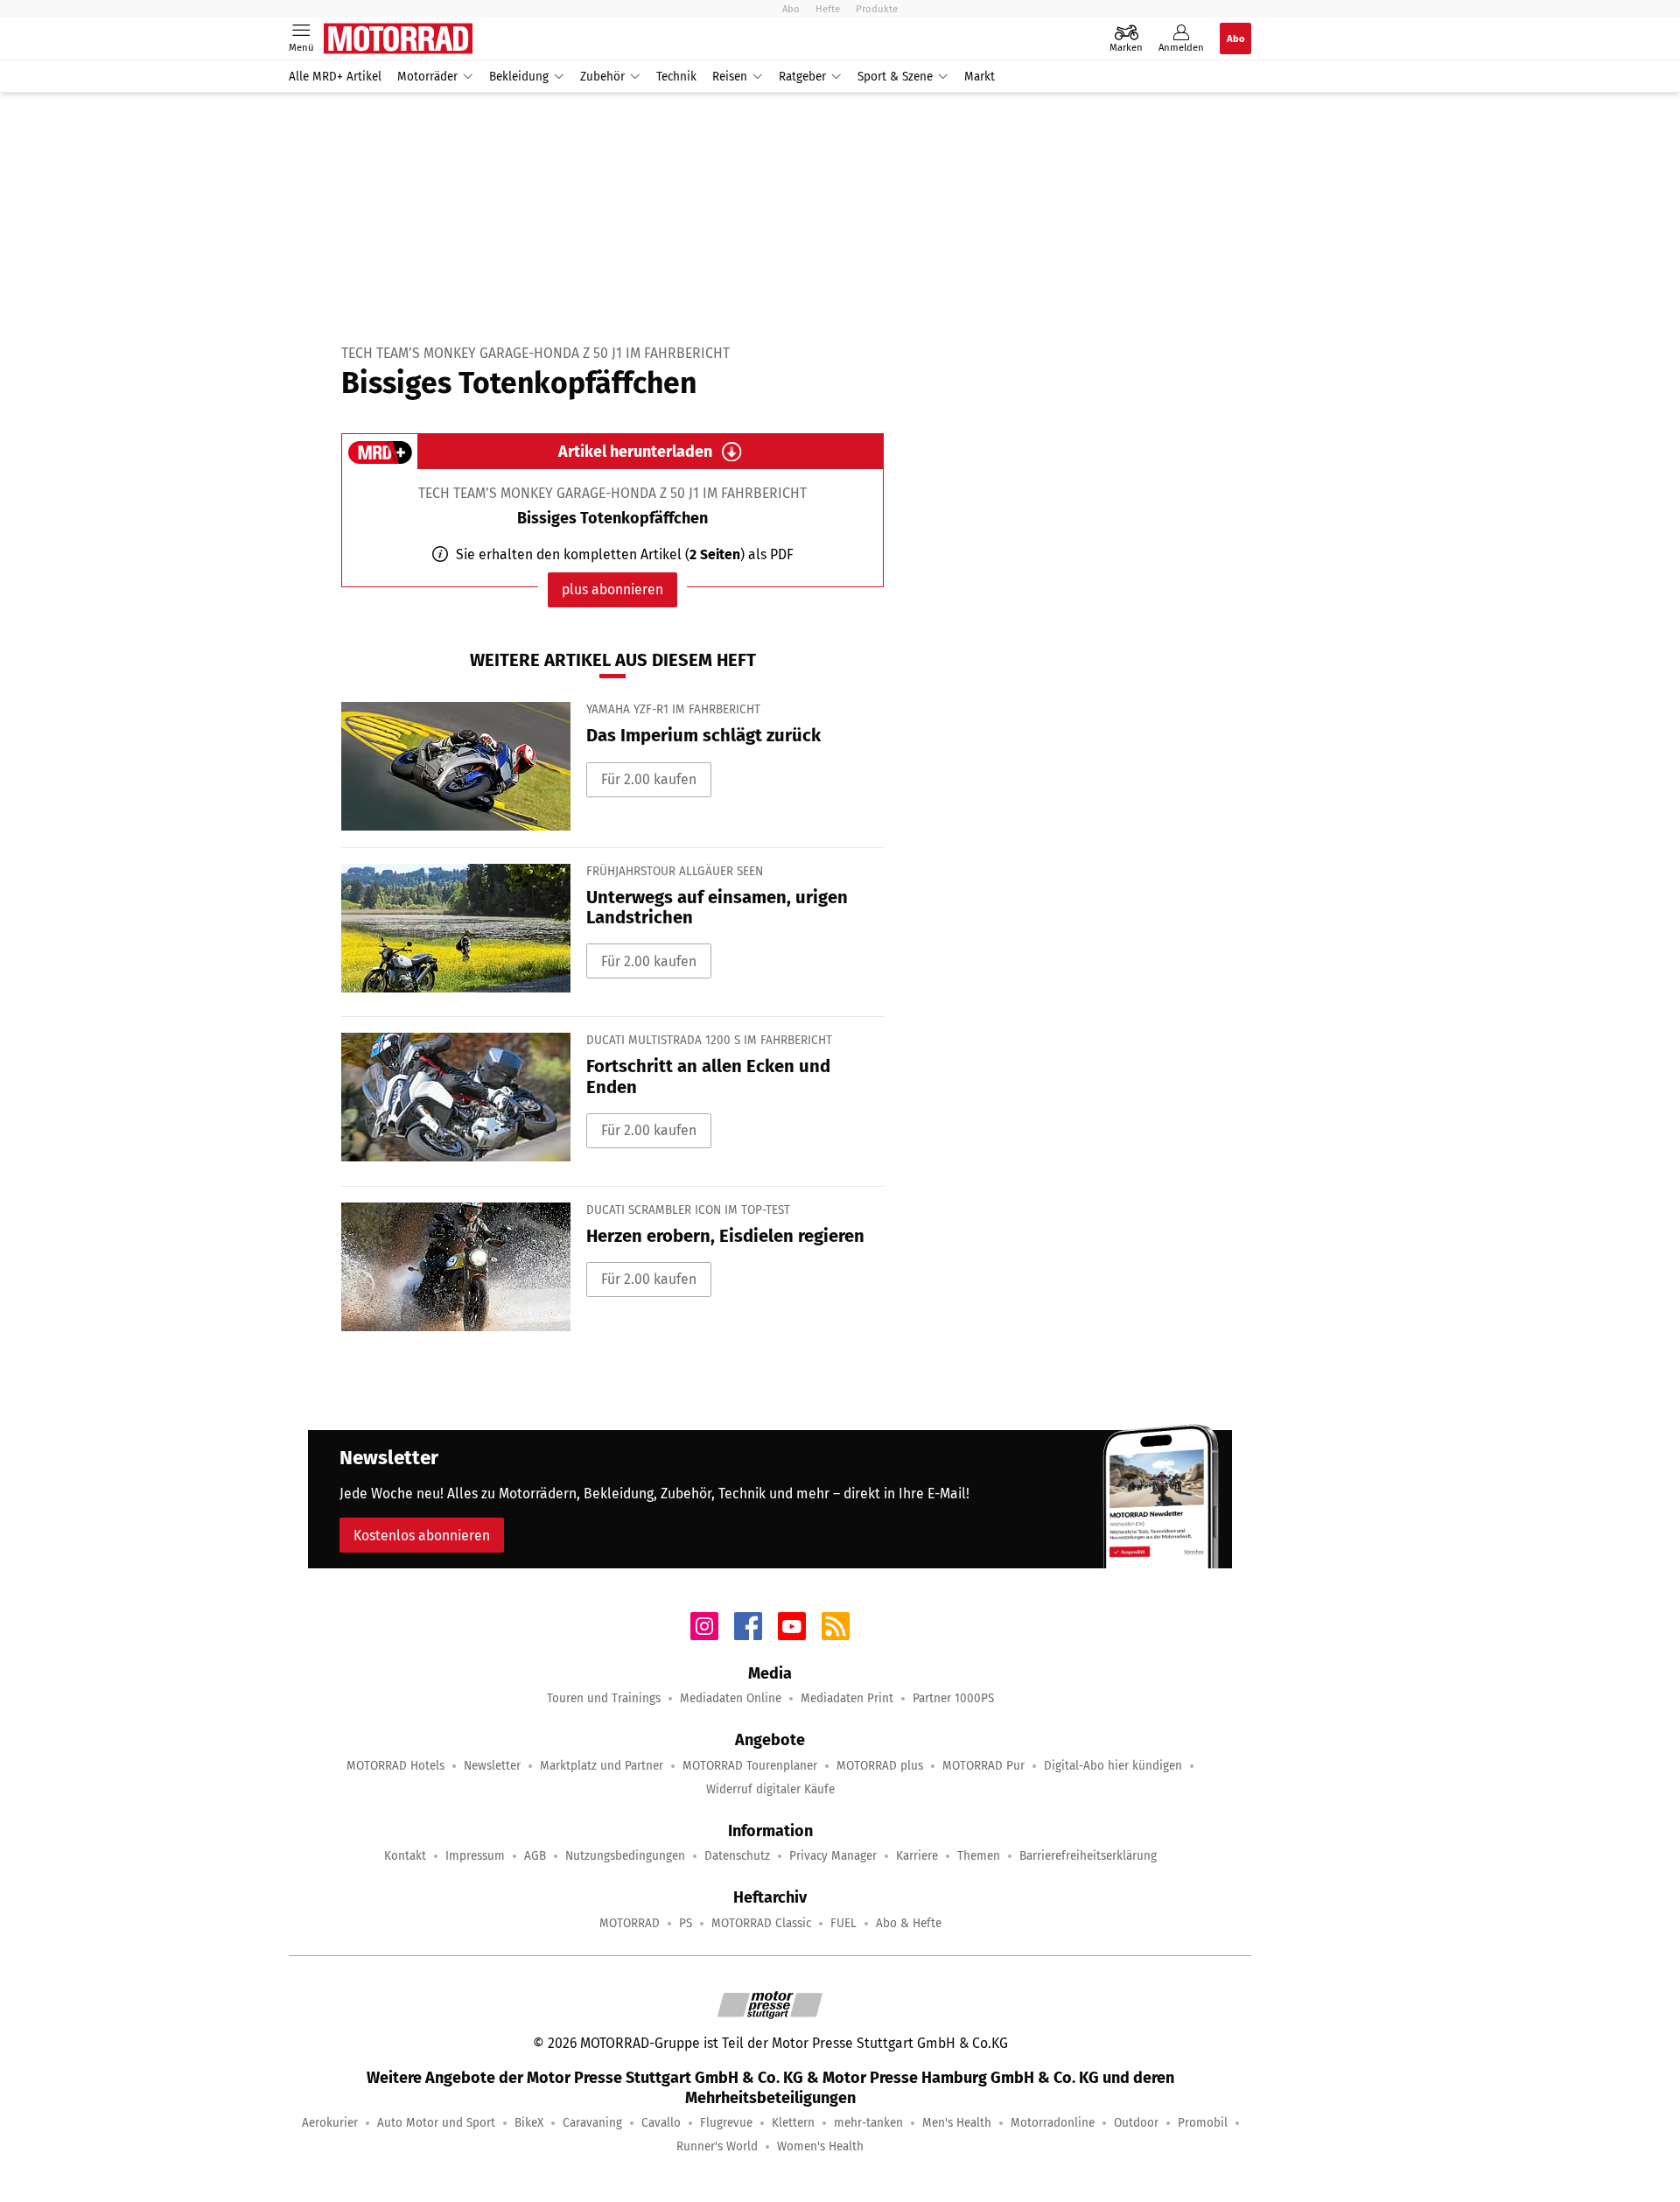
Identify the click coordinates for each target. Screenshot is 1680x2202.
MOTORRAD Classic (761, 1923)
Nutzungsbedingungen (625, 1856)
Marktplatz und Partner (602, 1766)
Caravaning (592, 2123)
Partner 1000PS (953, 1698)
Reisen (730, 77)
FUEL (843, 1923)
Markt (980, 77)
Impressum (475, 1856)
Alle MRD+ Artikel (335, 77)
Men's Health (957, 2123)
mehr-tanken (868, 2123)
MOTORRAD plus (880, 1766)
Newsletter (492, 1766)
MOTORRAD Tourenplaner (750, 1766)
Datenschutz (737, 1856)
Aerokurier (330, 2123)
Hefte (828, 9)
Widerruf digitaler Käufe (770, 1789)
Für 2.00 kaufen (649, 779)
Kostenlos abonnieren (422, 1536)
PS (686, 1923)
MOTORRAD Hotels (395, 1766)
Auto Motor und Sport (436, 2123)
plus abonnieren (612, 589)
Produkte (877, 9)
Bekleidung (519, 77)
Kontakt (405, 1856)
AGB (535, 1856)
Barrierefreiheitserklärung (1088, 1856)
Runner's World (717, 2146)
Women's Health (820, 2146)
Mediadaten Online (731, 1698)
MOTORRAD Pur (983, 1766)
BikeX (529, 2123)
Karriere (917, 1856)
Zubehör (602, 77)
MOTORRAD (630, 1923)
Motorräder (427, 77)
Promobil (1203, 2123)
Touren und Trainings (604, 1698)
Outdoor (1136, 2123)
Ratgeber (802, 77)
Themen (979, 1856)
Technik (676, 77)
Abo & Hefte (909, 1923)
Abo (791, 9)
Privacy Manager (833, 1856)
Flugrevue (726, 2123)
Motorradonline (1053, 2123)
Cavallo (661, 2123)
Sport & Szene (895, 77)
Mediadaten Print (847, 1698)
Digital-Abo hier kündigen (1113, 1766)
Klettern (793, 2123)
